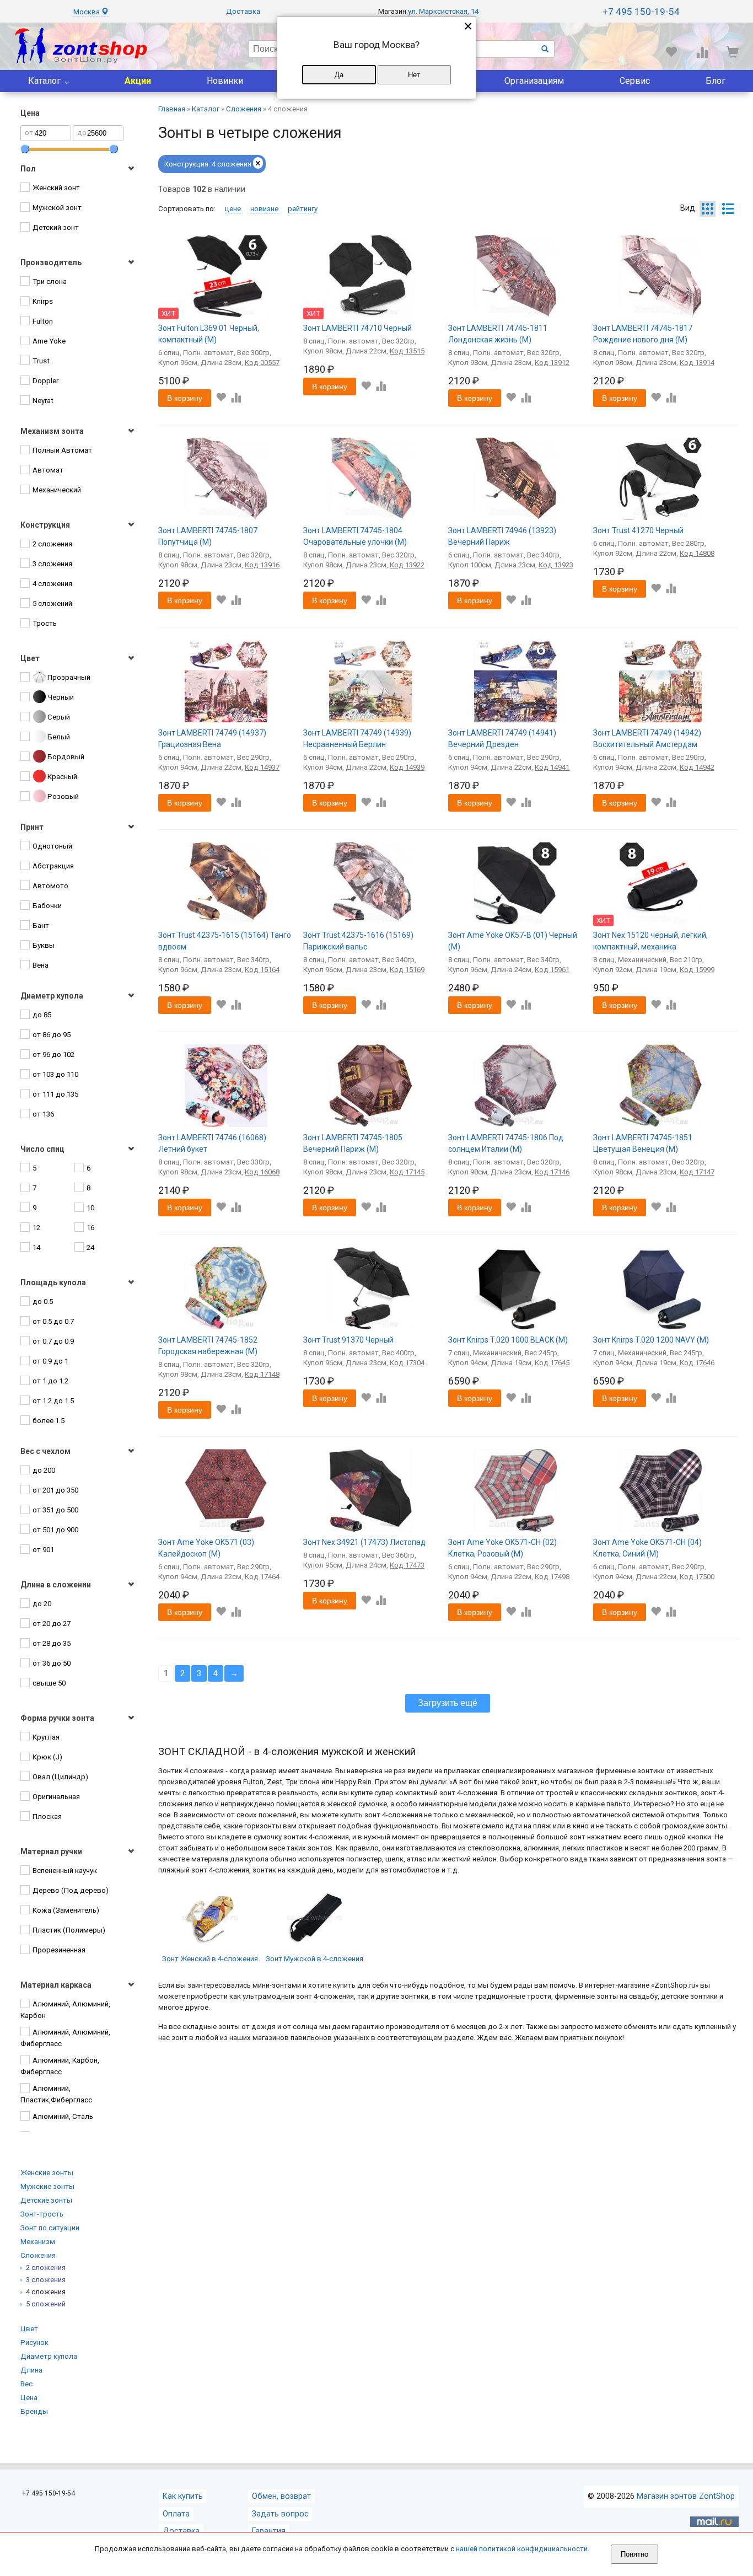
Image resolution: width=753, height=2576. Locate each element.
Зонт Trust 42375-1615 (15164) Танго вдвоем (225, 941)
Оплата (176, 2514)
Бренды (34, 2411)
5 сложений (46, 2304)
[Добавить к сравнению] (236, 398)
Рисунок (34, 2342)
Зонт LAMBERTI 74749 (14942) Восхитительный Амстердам (647, 739)
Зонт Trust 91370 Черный (348, 1340)
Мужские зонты (47, 2186)
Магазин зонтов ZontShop (686, 2496)
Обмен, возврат (281, 2496)
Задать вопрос (280, 2514)
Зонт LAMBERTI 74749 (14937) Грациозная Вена (212, 739)
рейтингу (303, 209)
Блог (716, 81)
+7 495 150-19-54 (641, 12)
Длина (31, 2370)
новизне (264, 209)
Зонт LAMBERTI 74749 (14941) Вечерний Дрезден (502, 739)
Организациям (534, 81)
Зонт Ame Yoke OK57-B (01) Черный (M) (513, 941)
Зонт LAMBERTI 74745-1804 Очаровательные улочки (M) (355, 536)
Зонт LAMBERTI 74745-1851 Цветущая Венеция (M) (643, 1143)
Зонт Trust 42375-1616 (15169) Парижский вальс (358, 941)
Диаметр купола (49, 2356)
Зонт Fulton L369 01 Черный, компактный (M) (209, 334)
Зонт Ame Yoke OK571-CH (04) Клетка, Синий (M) (647, 1548)
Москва (87, 12)
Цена (29, 2398)
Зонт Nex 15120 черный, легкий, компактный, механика (650, 941)
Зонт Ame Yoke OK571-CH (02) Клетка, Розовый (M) (502, 1548)
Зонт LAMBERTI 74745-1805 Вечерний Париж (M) (353, 1143)
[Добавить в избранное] (221, 398)
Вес (26, 2384)
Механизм (38, 2242)
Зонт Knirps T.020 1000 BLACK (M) (508, 1340)
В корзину (185, 398)
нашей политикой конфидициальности (522, 2549)
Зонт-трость (42, 2214)
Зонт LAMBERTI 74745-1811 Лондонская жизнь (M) (498, 334)
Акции (138, 81)
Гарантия (269, 2531)
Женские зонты (47, 2173)
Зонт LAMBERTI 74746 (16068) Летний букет (212, 1143)
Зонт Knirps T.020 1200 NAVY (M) (651, 1340)
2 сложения (46, 2268)
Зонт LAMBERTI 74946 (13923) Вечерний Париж (502, 536)
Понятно (634, 2554)
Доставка (243, 11)
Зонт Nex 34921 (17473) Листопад (364, 1542)
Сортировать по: (187, 209)
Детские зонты (46, 2200)
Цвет (29, 2329)
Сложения (38, 2255)
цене (233, 209)
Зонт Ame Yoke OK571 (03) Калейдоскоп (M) (206, 1548)
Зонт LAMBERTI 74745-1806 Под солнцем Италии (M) (506, 1143)
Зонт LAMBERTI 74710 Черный (357, 328)
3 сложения (46, 2280)
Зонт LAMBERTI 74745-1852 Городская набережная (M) (208, 1346)
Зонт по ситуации (50, 2228)
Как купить (183, 2496)
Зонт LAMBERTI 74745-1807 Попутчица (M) (208, 536)
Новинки (225, 81)
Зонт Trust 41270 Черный (638, 530)
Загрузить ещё (448, 1703)
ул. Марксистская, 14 (443, 11)
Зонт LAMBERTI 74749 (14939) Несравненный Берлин (357, 739)
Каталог (44, 81)
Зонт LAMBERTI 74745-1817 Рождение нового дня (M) (643, 334)
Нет (414, 75)
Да (339, 75)
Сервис (635, 81)
